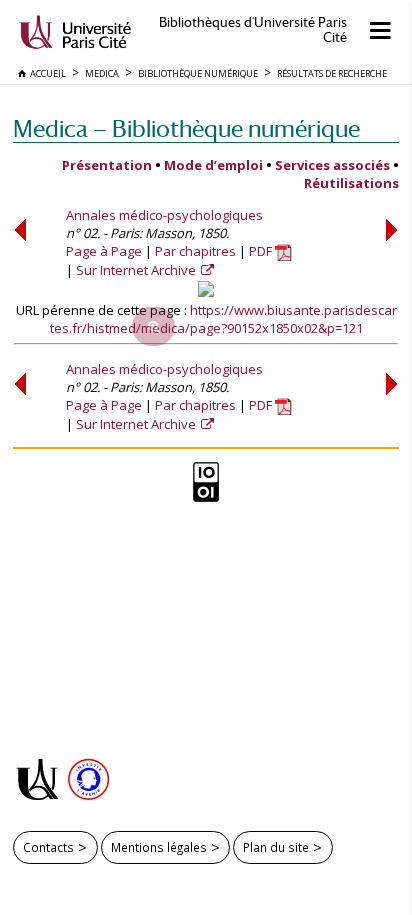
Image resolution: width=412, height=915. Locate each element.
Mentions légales (159, 847)
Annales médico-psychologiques (164, 215)
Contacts (48, 847)
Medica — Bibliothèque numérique (186, 128)
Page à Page (104, 251)
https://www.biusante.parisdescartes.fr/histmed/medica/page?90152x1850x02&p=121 (223, 319)
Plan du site (276, 847)
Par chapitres (195, 251)
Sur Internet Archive (137, 270)
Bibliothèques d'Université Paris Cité (253, 30)
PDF (262, 251)
